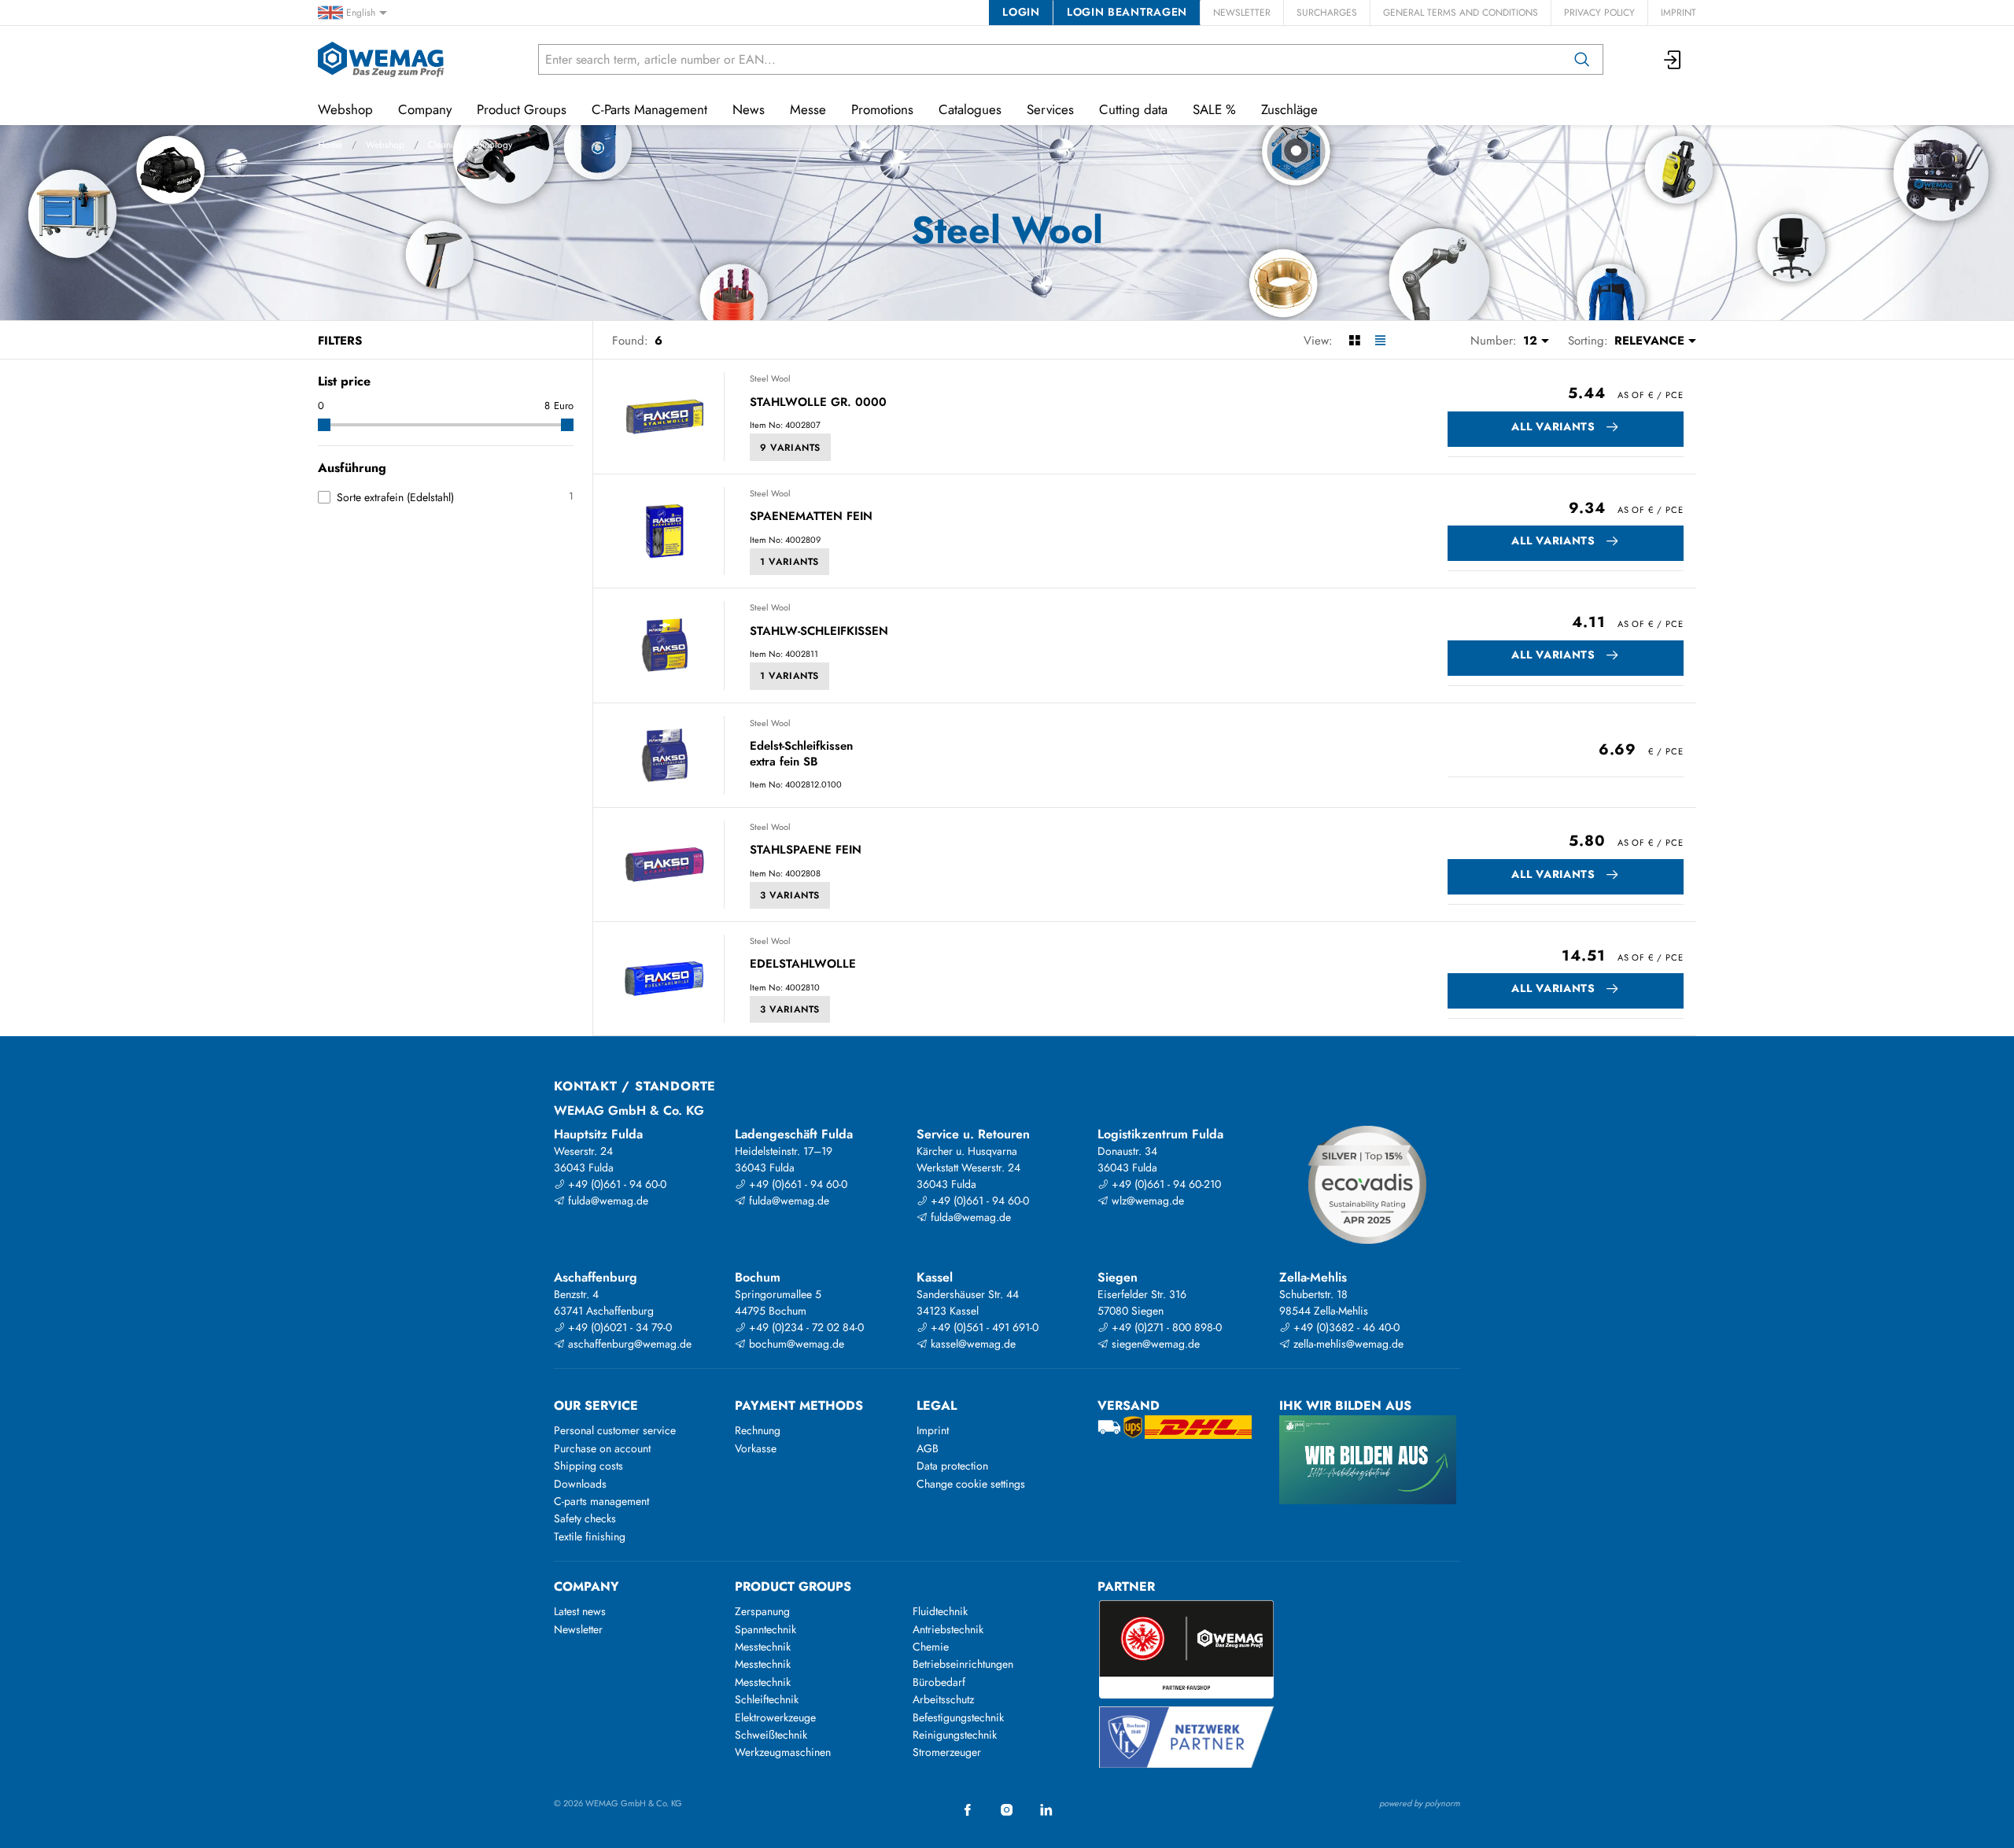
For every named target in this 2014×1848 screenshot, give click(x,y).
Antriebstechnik (948, 1629)
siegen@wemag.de (1154, 1344)
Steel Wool (770, 378)
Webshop (385, 145)
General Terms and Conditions (1461, 13)
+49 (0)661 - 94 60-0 (616, 1184)
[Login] (1673, 59)
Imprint (1678, 13)
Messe (808, 109)
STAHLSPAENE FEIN (806, 850)
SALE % (1214, 109)
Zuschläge (1289, 109)
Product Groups (522, 109)
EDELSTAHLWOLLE (803, 965)
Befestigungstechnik (958, 1717)
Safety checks (585, 1518)
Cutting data (1133, 109)
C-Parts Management (649, 109)
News (749, 109)
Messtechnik (763, 1647)
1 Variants (789, 562)
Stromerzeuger (947, 1752)
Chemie (931, 1647)
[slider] (324, 425)
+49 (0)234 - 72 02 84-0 (805, 1327)
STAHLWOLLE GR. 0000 (818, 403)
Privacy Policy (1599, 13)
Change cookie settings (971, 1484)
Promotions (882, 109)
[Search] (1582, 59)
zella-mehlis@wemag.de (1347, 1344)
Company (425, 109)
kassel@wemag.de (972, 1344)
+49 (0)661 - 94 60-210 (1165, 1184)
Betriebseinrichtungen (963, 1664)
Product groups (793, 1586)
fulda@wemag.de (607, 1201)
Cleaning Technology (470, 145)
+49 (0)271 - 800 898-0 (1165, 1327)
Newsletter (1242, 13)
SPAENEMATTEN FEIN (811, 517)
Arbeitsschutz (943, 1699)
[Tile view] (1354, 341)
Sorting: (1588, 341)
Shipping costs (588, 1466)
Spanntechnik (765, 1629)
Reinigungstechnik (955, 1735)
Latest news (580, 1611)
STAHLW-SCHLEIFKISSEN (819, 632)
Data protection (952, 1466)
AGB (928, 1448)
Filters (340, 341)
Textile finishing (590, 1536)
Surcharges (1327, 13)
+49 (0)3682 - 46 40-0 (1345, 1327)
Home (330, 145)
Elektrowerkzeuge (775, 1717)
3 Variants (790, 895)
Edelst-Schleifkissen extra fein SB (801, 754)
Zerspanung (762, 1611)
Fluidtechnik (940, 1611)
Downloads (580, 1484)
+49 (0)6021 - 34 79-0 (618, 1327)
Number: (1494, 341)
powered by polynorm (1420, 1803)
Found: (630, 341)
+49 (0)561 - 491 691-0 (983, 1327)
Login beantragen (1127, 12)
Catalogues (970, 109)
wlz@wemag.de (1146, 1201)
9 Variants (790, 448)
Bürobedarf (939, 1682)
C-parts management (601, 1501)
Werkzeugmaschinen (783, 1752)
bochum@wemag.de (795, 1344)
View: (1318, 341)
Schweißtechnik (771, 1735)
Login (1021, 12)
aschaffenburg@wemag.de (628, 1344)
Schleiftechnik (767, 1699)
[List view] (1380, 341)
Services (1050, 109)
